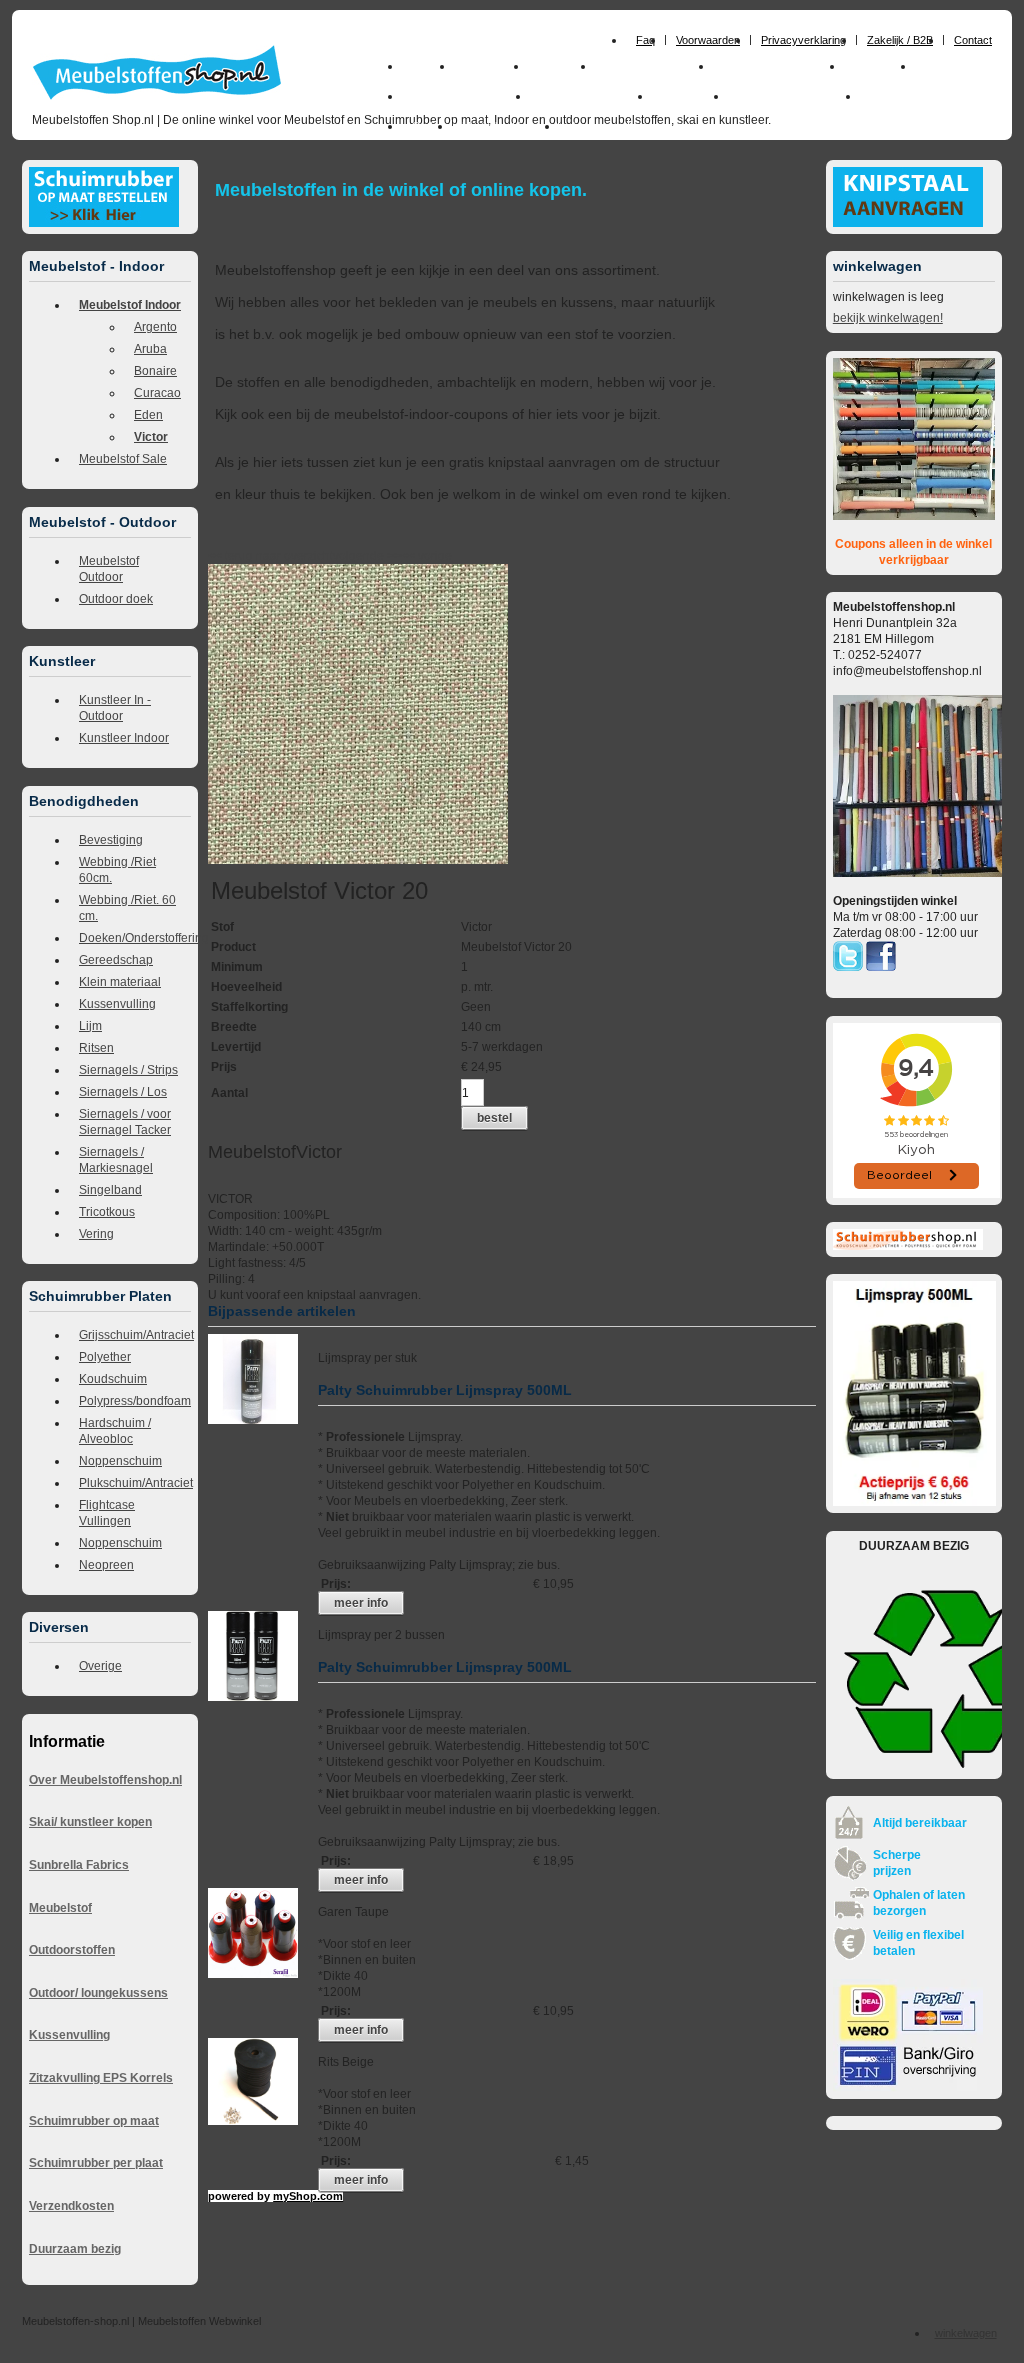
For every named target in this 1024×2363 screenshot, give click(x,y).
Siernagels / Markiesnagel (116, 1160)
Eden (148, 415)
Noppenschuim (120, 1461)
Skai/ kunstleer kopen (90, 1822)
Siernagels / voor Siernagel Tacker (125, 1122)
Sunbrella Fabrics (79, 1865)
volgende (367, 556)
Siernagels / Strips (128, 1070)
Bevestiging (111, 840)
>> (392, 556)
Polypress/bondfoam (135, 1401)
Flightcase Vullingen (107, 1513)
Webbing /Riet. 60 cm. (127, 908)
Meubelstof (60, 1908)
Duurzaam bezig (75, 2249)
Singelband (110, 1190)
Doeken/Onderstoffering (135, 938)
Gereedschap (116, 960)
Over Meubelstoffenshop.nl (105, 1780)
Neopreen (106, 1565)
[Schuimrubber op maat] (104, 223)
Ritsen (96, 1048)
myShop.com (308, 2196)
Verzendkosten (71, 2206)
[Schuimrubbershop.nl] (908, 1246)
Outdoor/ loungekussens (98, 1993)
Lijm (90, 1026)
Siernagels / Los (123, 1092)
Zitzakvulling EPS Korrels (101, 2078)
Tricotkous (107, 1212)
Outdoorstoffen (72, 1950)
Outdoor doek (116, 599)
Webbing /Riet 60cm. (117, 870)
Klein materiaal (120, 982)
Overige (100, 1666)
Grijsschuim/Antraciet (135, 1335)
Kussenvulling (117, 1004)
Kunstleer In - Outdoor (115, 708)
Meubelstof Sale (123, 459)
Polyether (105, 1357)
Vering (96, 1234)
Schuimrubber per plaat (96, 2163)
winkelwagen (966, 2333)
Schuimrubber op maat (94, 2121)
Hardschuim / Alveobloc (115, 1431)
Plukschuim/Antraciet (135, 1483)
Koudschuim (113, 1379)
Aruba (150, 349)
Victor (151, 437)
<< (409, 556)
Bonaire (155, 371)
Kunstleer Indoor (124, 738)
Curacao (157, 393)
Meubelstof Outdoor (109, 569)
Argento (155, 327)
